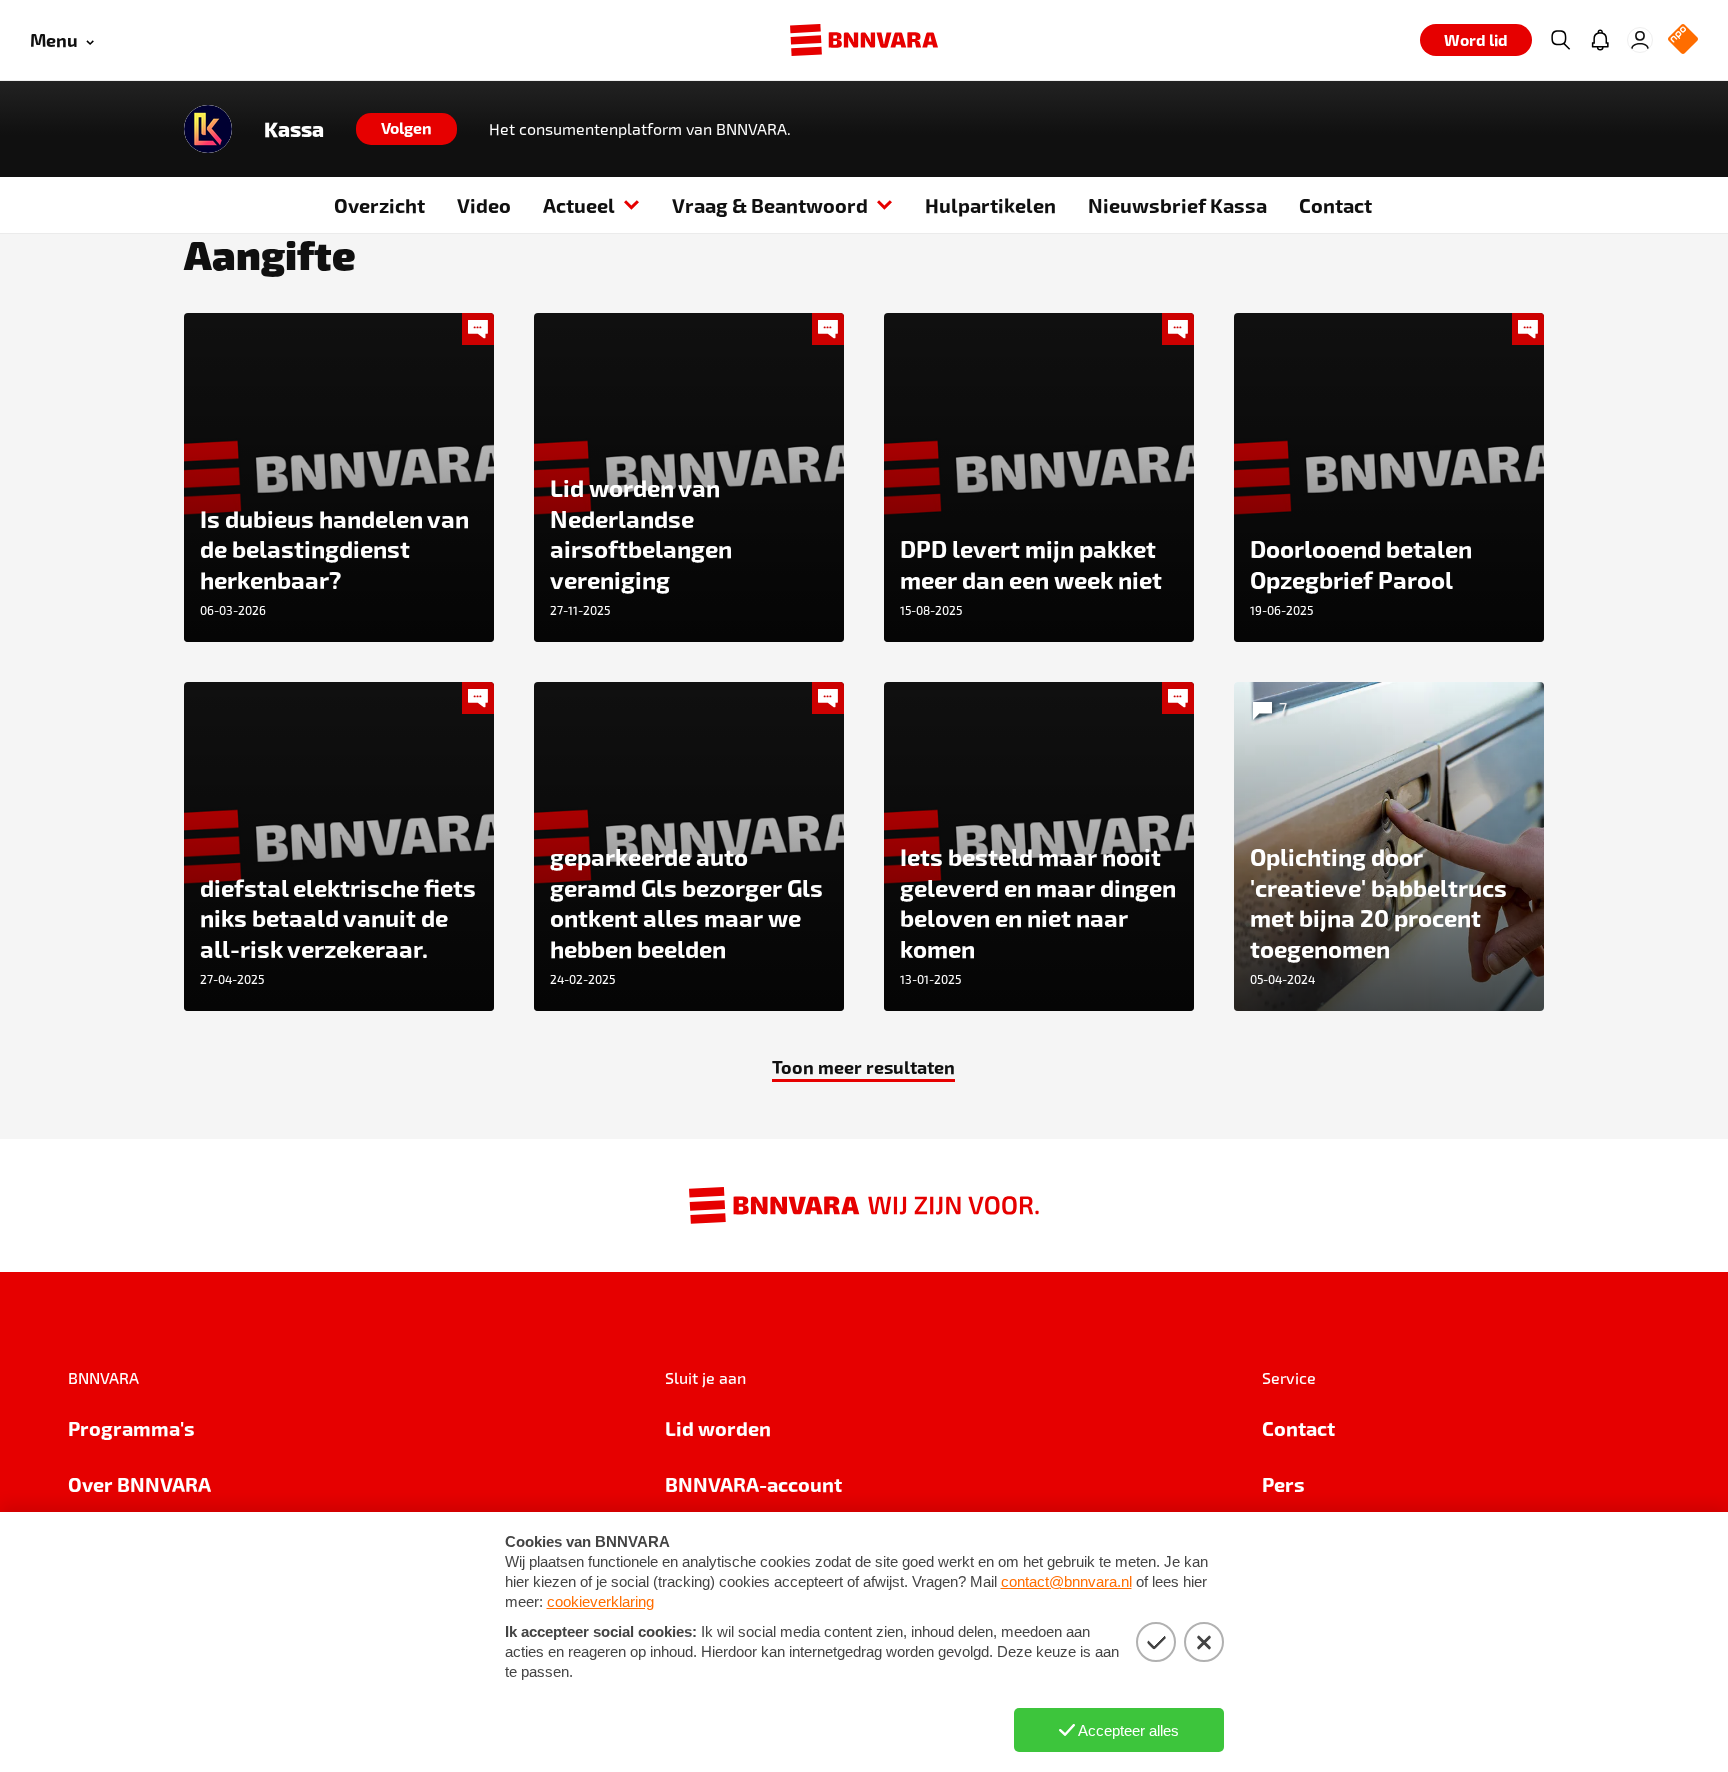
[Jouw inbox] (1600, 40)
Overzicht (379, 205)
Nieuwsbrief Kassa (1177, 205)
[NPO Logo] (1683, 40)
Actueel (579, 205)
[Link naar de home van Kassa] (208, 129)
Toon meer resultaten (863, 1066)
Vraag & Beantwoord (770, 205)
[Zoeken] (1560, 40)
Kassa (294, 129)
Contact (1335, 205)
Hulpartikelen (990, 205)
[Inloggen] (1640, 40)
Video (484, 205)
